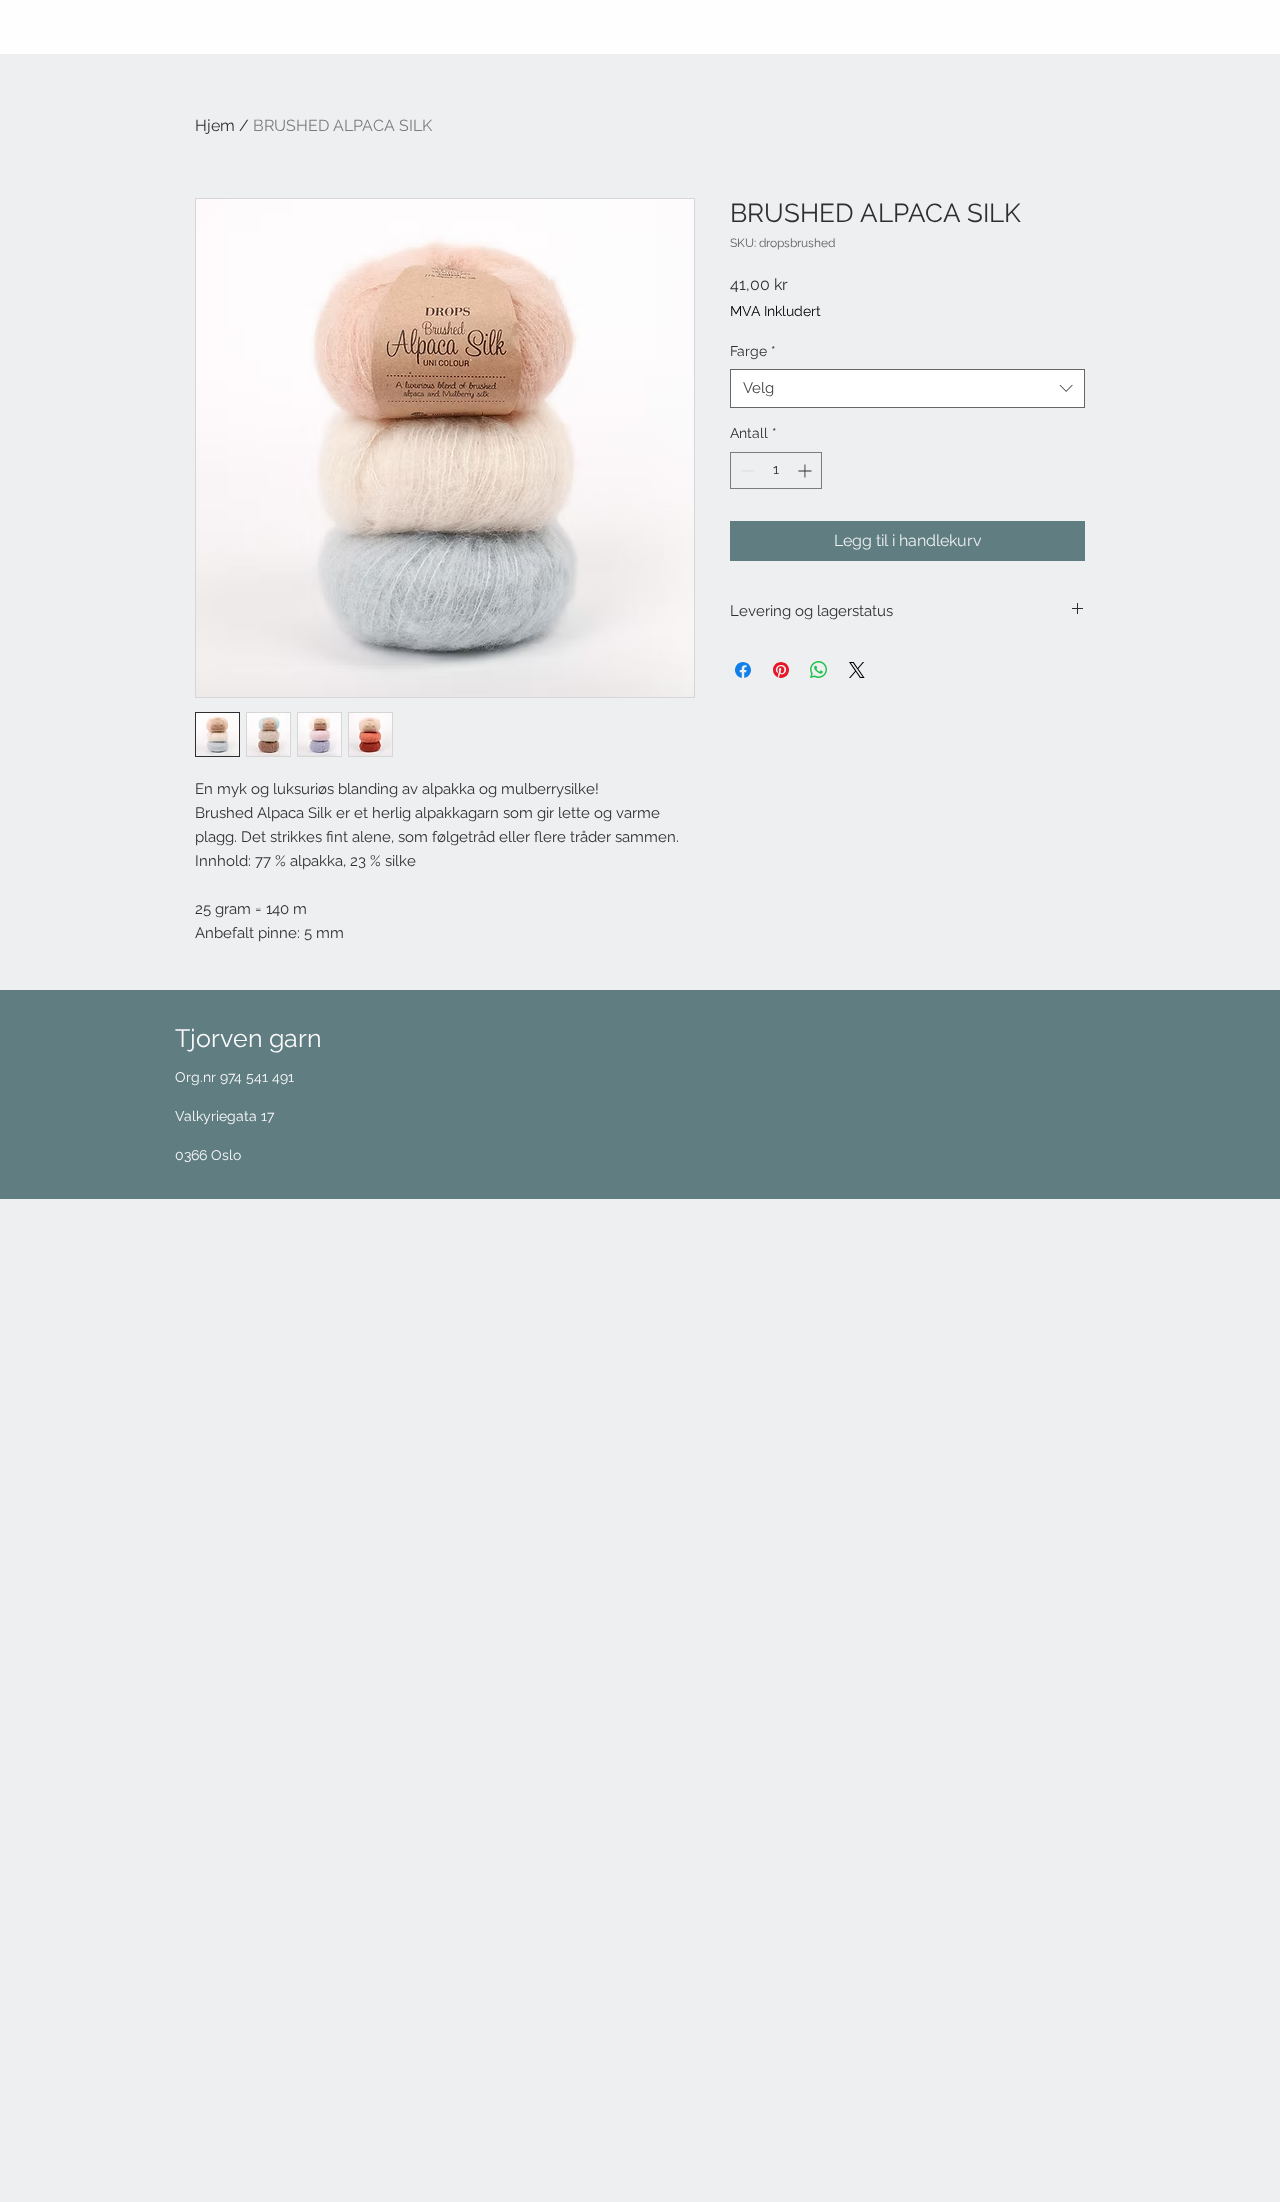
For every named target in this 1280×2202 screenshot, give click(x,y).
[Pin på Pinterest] (781, 670)
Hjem (215, 125)
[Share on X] (857, 670)
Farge (753, 351)
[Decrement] (745, 470)
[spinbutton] (776, 470)
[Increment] (806, 470)
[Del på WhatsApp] (819, 670)
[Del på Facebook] (743, 670)
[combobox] (907, 388)
